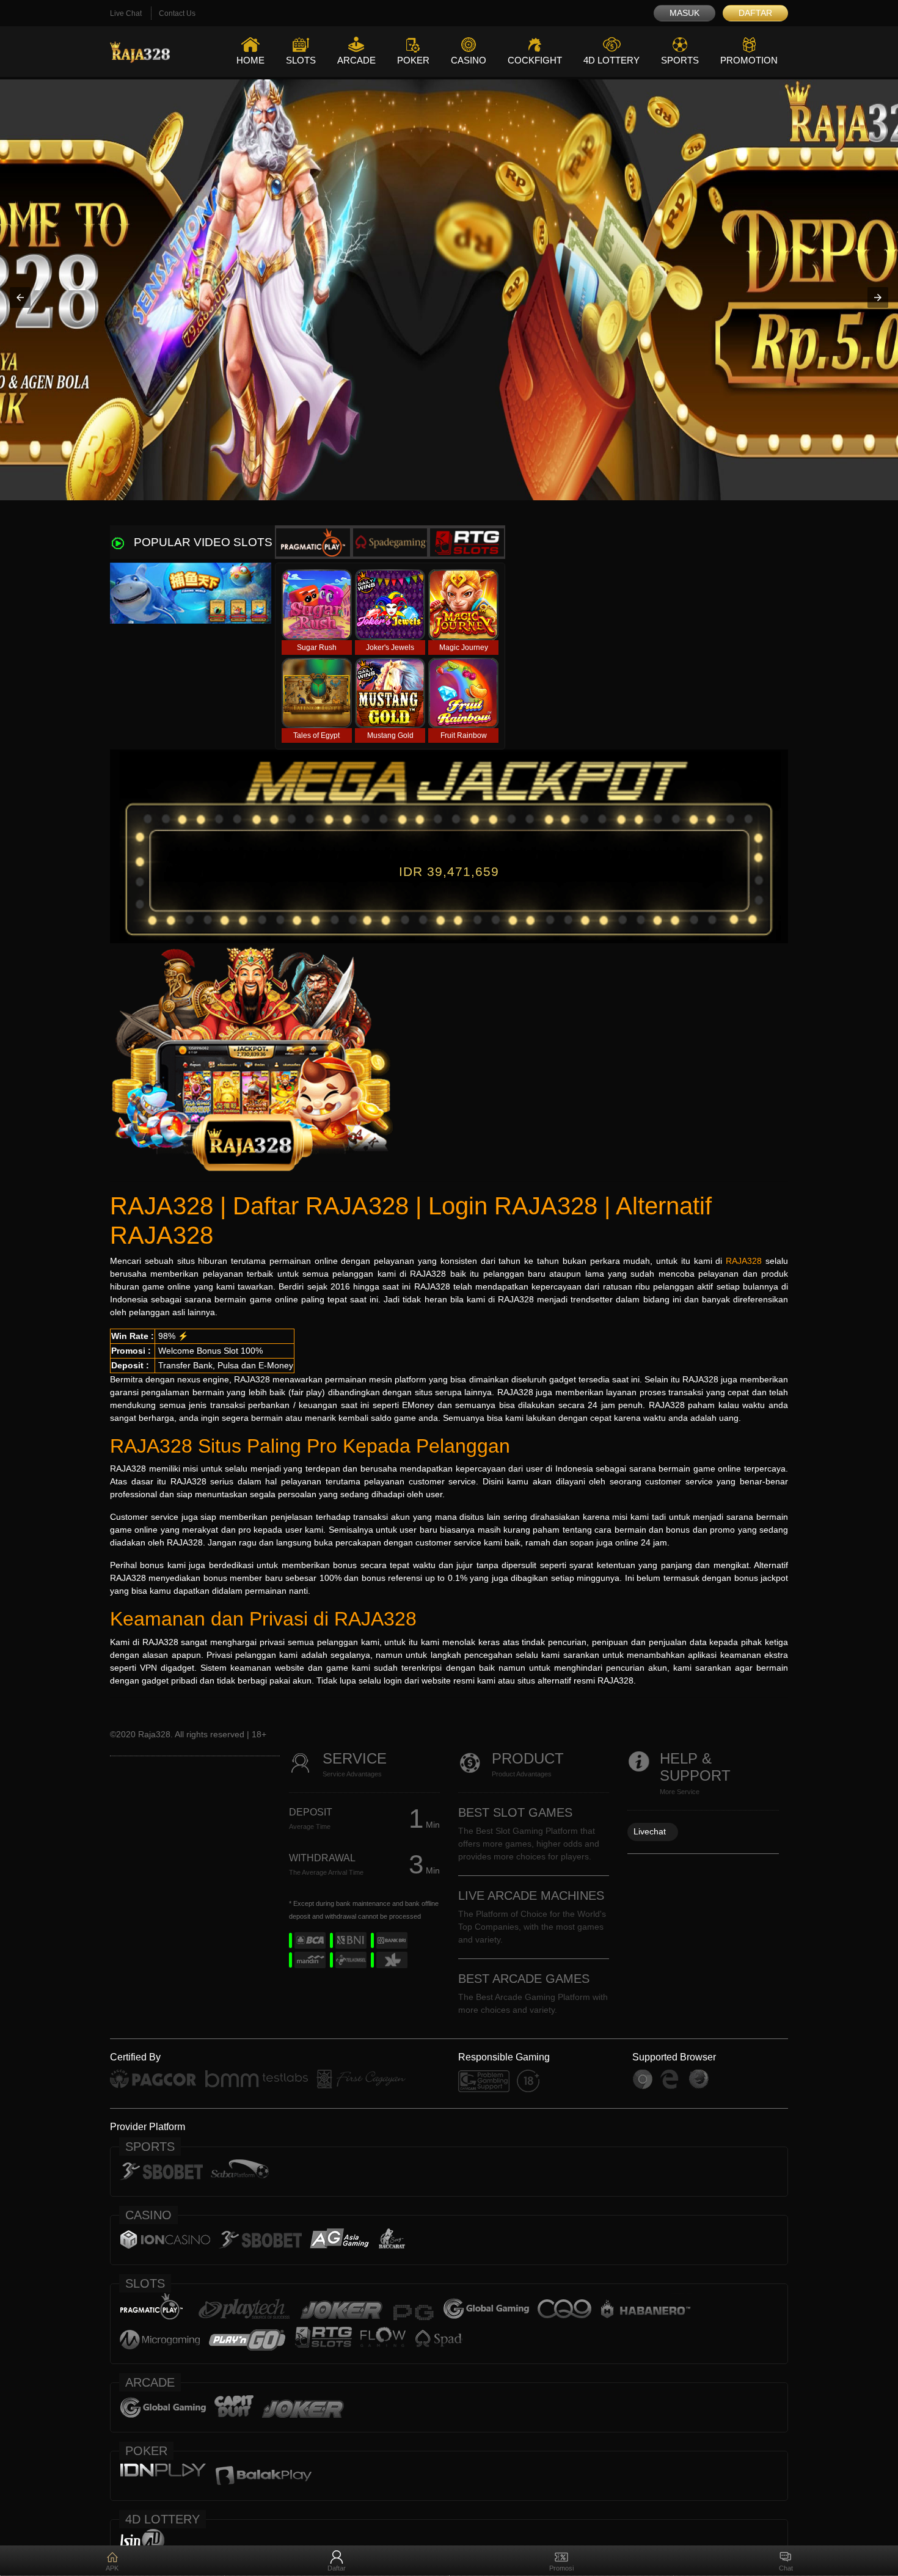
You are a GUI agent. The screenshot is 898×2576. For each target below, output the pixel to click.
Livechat (650, 1831)
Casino (469, 60)
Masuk (684, 13)
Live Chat (126, 13)
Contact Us (177, 13)
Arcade (356, 60)
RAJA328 (744, 1261)
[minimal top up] (449, 298)
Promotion (749, 60)
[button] (20, 297)
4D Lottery (611, 60)
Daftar (755, 13)
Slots (301, 60)
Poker (413, 60)
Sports (680, 60)
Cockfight (535, 60)
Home (250, 60)
